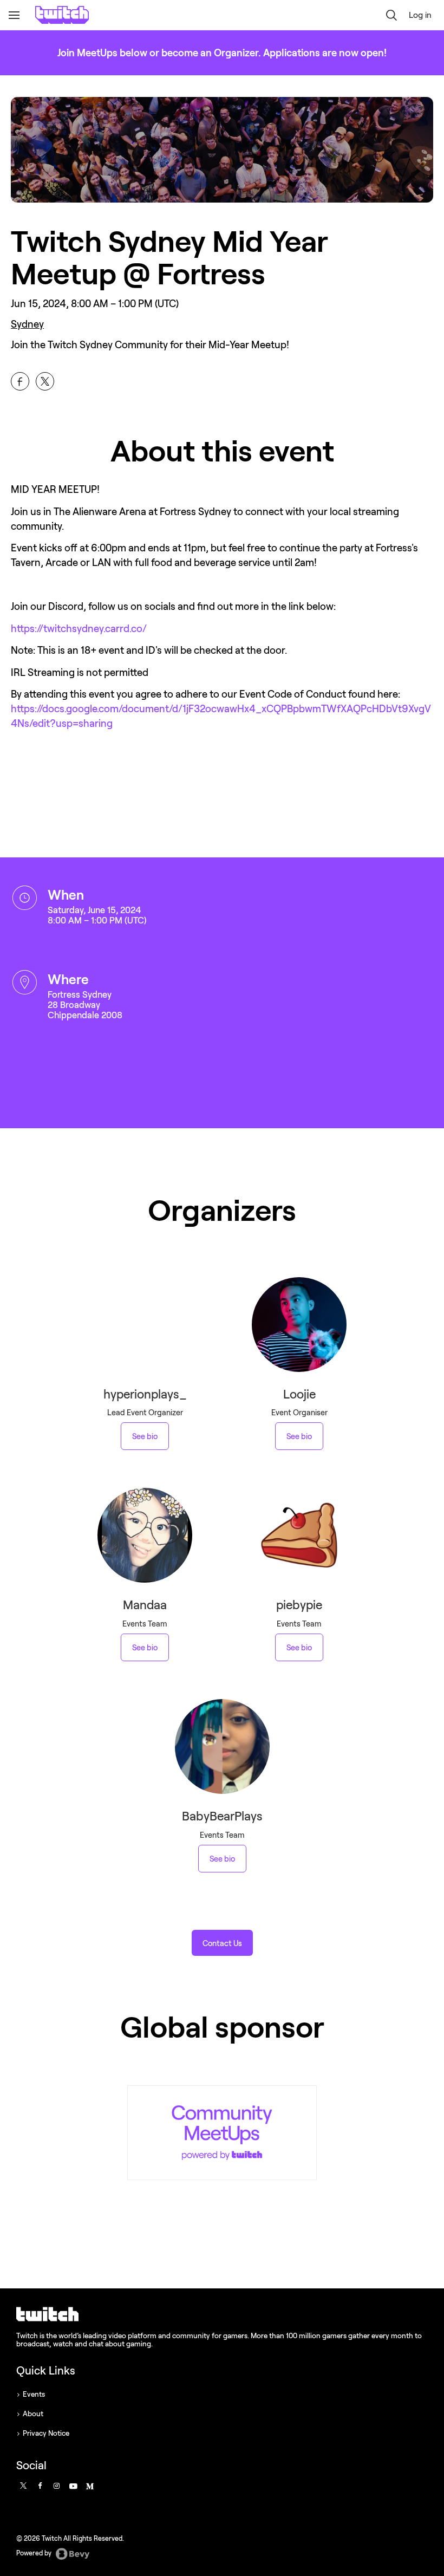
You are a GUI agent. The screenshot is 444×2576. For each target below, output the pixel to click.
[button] (391, 15)
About (33, 2414)
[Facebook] (40, 2486)
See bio (145, 1436)
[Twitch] (222, 2133)
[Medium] (89, 2486)
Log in (420, 15)
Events (34, 2394)
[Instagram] (56, 2486)
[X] (23, 2486)
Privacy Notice (46, 2433)
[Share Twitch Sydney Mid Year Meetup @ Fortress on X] (45, 381)
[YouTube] (72, 2486)
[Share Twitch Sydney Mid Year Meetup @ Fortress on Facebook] (20, 381)
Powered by (35, 2553)
